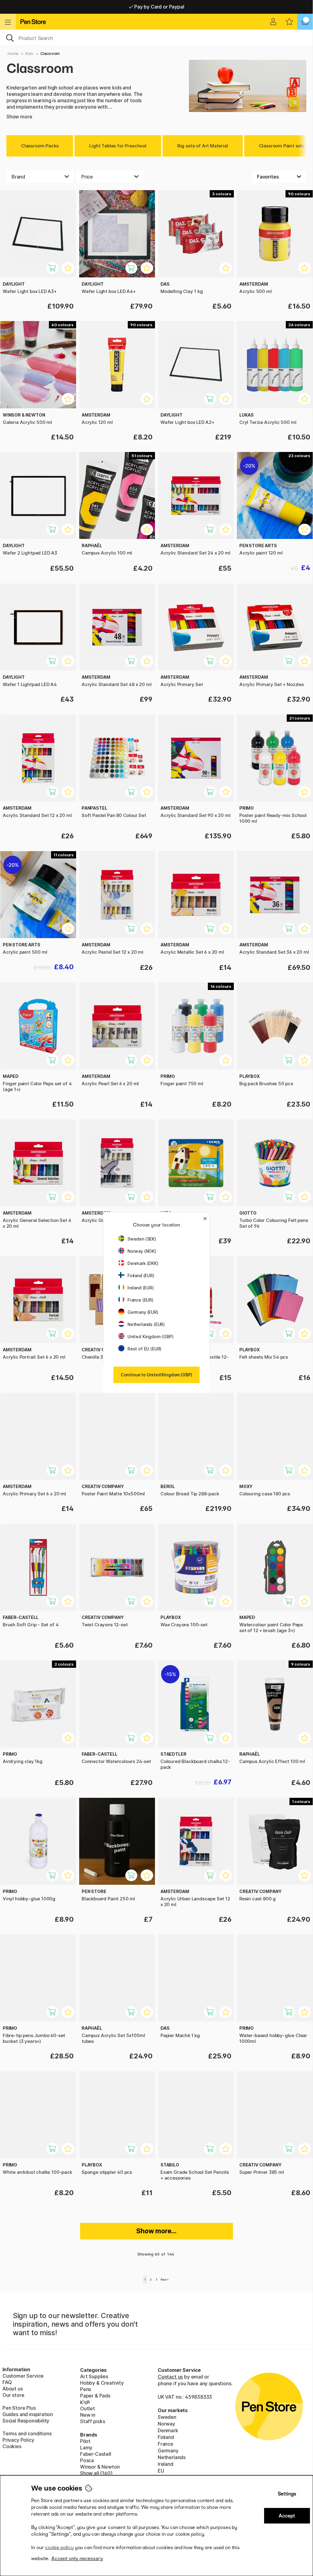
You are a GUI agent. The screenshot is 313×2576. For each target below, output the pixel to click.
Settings (287, 2494)
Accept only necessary (77, 2558)
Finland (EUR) (141, 1275)
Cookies (12, 2446)
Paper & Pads (95, 2396)
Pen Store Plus (19, 2408)
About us (13, 2389)
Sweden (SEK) (142, 1239)
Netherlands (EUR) (146, 1324)
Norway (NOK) (142, 1251)
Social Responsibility (26, 2421)
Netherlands (172, 2457)
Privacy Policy (18, 2440)
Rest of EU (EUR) (144, 1349)
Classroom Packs (40, 146)
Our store (13, 2395)
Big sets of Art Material (203, 146)
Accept (287, 2516)
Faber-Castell (96, 2454)
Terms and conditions (27, 2433)
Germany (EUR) (143, 1312)
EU (161, 2471)
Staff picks (93, 2421)
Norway (166, 2424)
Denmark (168, 2430)
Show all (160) (96, 2473)
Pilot (85, 2441)
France (166, 2444)
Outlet (88, 2408)
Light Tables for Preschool (118, 146)
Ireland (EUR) (141, 1288)
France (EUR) (140, 1300)
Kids (29, 54)
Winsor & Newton (100, 2467)
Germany (168, 2451)
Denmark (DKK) (143, 1263)
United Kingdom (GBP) (150, 1337)
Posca (87, 2460)
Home (13, 54)
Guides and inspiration (28, 2414)
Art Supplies (94, 2376)
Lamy (86, 2448)
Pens (86, 2389)
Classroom (50, 54)
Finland (166, 2437)
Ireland (166, 2464)
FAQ (7, 2382)
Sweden (167, 2417)
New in (88, 2415)
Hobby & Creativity (102, 2383)
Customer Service (23, 2376)
